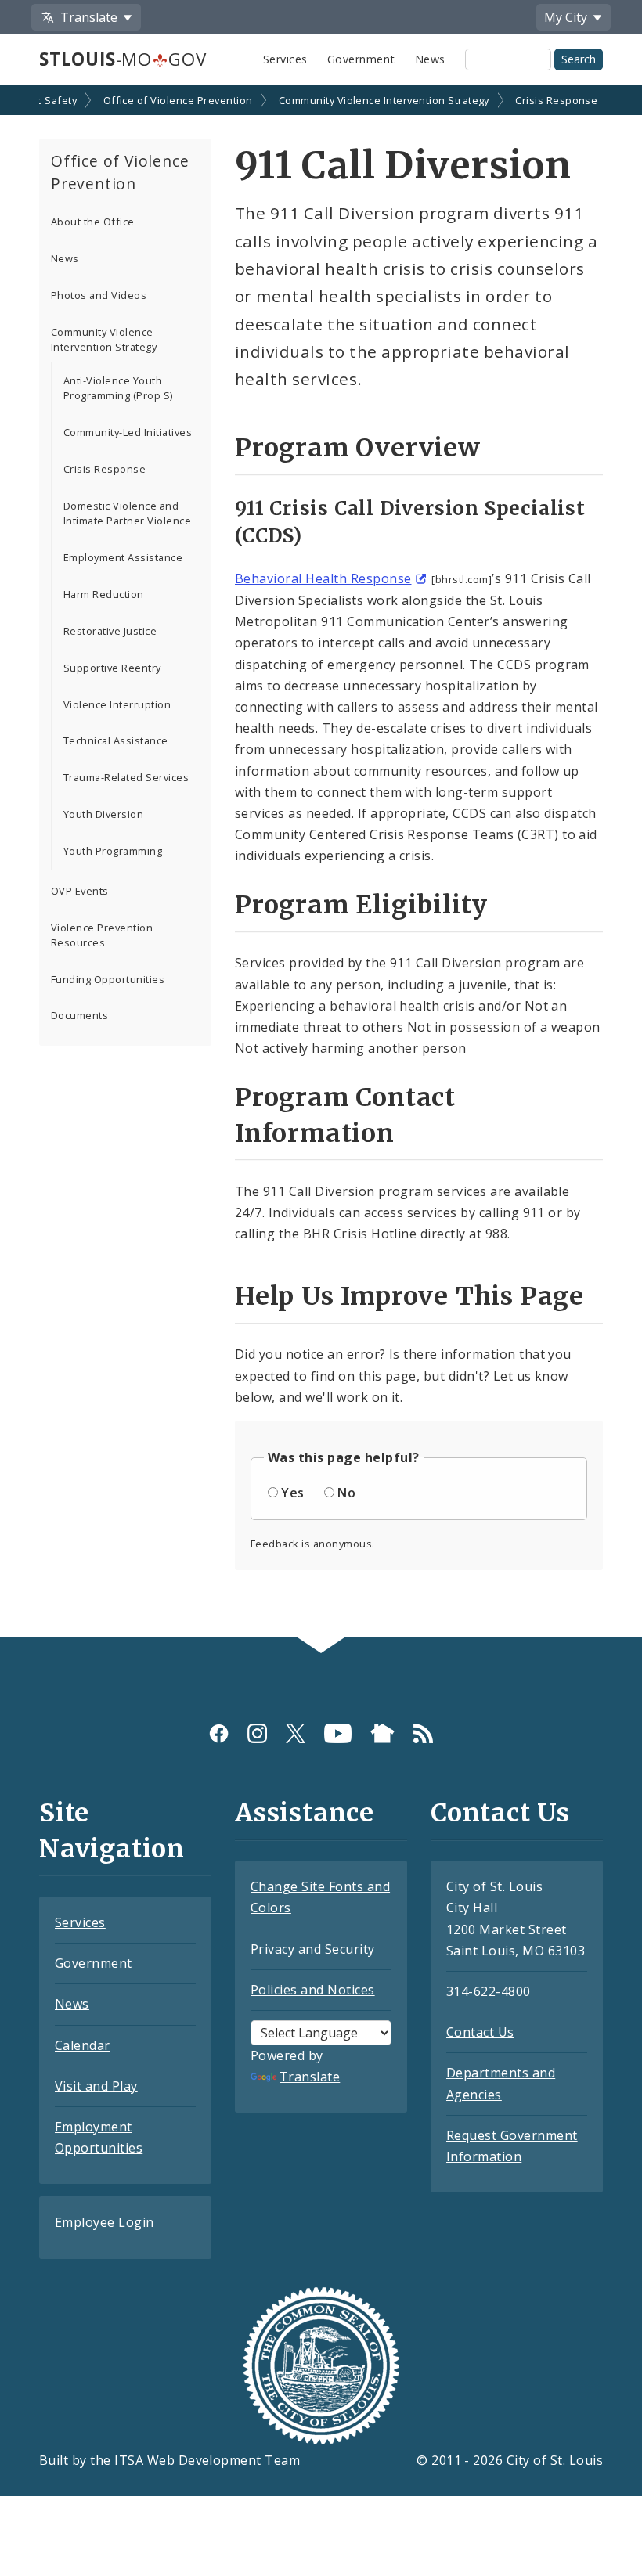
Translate (310, 2077)
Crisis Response (556, 100)
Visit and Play (96, 2086)
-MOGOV (123, 59)
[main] (321, 863)
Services (285, 59)
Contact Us (480, 2032)
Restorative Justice (110, 631)
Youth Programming (113, 851)
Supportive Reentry (112, 668)
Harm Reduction (104, 594)
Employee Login (105, 2222)
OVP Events (80, 891)
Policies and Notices (313, 1990)
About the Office (93, 222)
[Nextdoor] (382, 1733)
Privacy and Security (313, 1949)
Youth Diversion (103, 814)
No (346, 1493)
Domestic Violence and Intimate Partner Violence (127, 513)
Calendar (83, 2045)
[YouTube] (338, 1733)
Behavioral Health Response (323, 578)
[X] (296, 1733)
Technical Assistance (116, 740)
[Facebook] (219, 1733)
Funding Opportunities (108, 979)
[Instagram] (257, 1733)
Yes (292, 1493)
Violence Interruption (117, 704)
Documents (79, 1015)
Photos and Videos (99, 295)
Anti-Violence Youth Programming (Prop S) (118, 388)
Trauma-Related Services (126, 777)
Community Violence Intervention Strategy (384, 100)
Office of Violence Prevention (178, 100)
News (430, 59)
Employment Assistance (123, 557)
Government (361, 59)
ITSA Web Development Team (207, 2460)
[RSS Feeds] (423, 1733)
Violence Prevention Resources (102, 935)
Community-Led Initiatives (128, 432)
